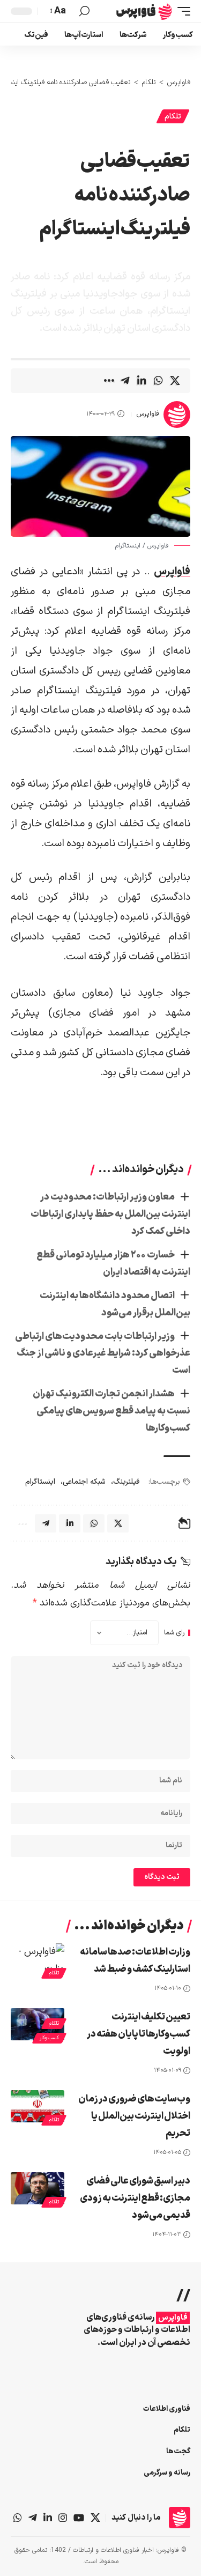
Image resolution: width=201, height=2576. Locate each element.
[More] (108, 381)
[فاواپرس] (144, 11)
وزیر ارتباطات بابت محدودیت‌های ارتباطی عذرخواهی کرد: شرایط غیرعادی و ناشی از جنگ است (103, 1354)
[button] (181, 11)
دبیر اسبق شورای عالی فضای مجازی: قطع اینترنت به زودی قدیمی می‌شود (135, 2198)
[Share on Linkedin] (142, 381)
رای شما (174, 1633)
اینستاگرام (40, 1482)
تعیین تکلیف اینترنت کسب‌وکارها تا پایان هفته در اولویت (139, 2034)
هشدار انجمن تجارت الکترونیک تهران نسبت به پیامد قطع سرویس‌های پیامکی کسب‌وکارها (111, 1411)
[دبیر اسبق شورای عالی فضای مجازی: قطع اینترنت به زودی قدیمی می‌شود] (38, 2188)
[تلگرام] (33, 2518)
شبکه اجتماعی (84, 1482)
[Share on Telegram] (125, 381)
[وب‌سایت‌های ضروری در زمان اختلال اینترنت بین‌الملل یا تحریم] (38, 2106)
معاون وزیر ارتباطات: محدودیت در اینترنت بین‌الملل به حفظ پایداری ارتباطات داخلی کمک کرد (110, 1214)
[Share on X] (175, 381)
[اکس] (95, 2518)
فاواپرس (148, 414)
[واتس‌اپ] (18, 2518)
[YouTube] (79, 2518)
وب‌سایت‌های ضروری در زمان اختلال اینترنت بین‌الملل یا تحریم (134, 2116)
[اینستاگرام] (63, 2518)
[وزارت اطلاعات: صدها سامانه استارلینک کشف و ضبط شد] (38, 1959)
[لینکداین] (48, 2518)
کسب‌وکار (49, 2038)
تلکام (173, 117)
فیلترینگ (126, 1482)
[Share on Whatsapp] (158, 381)
